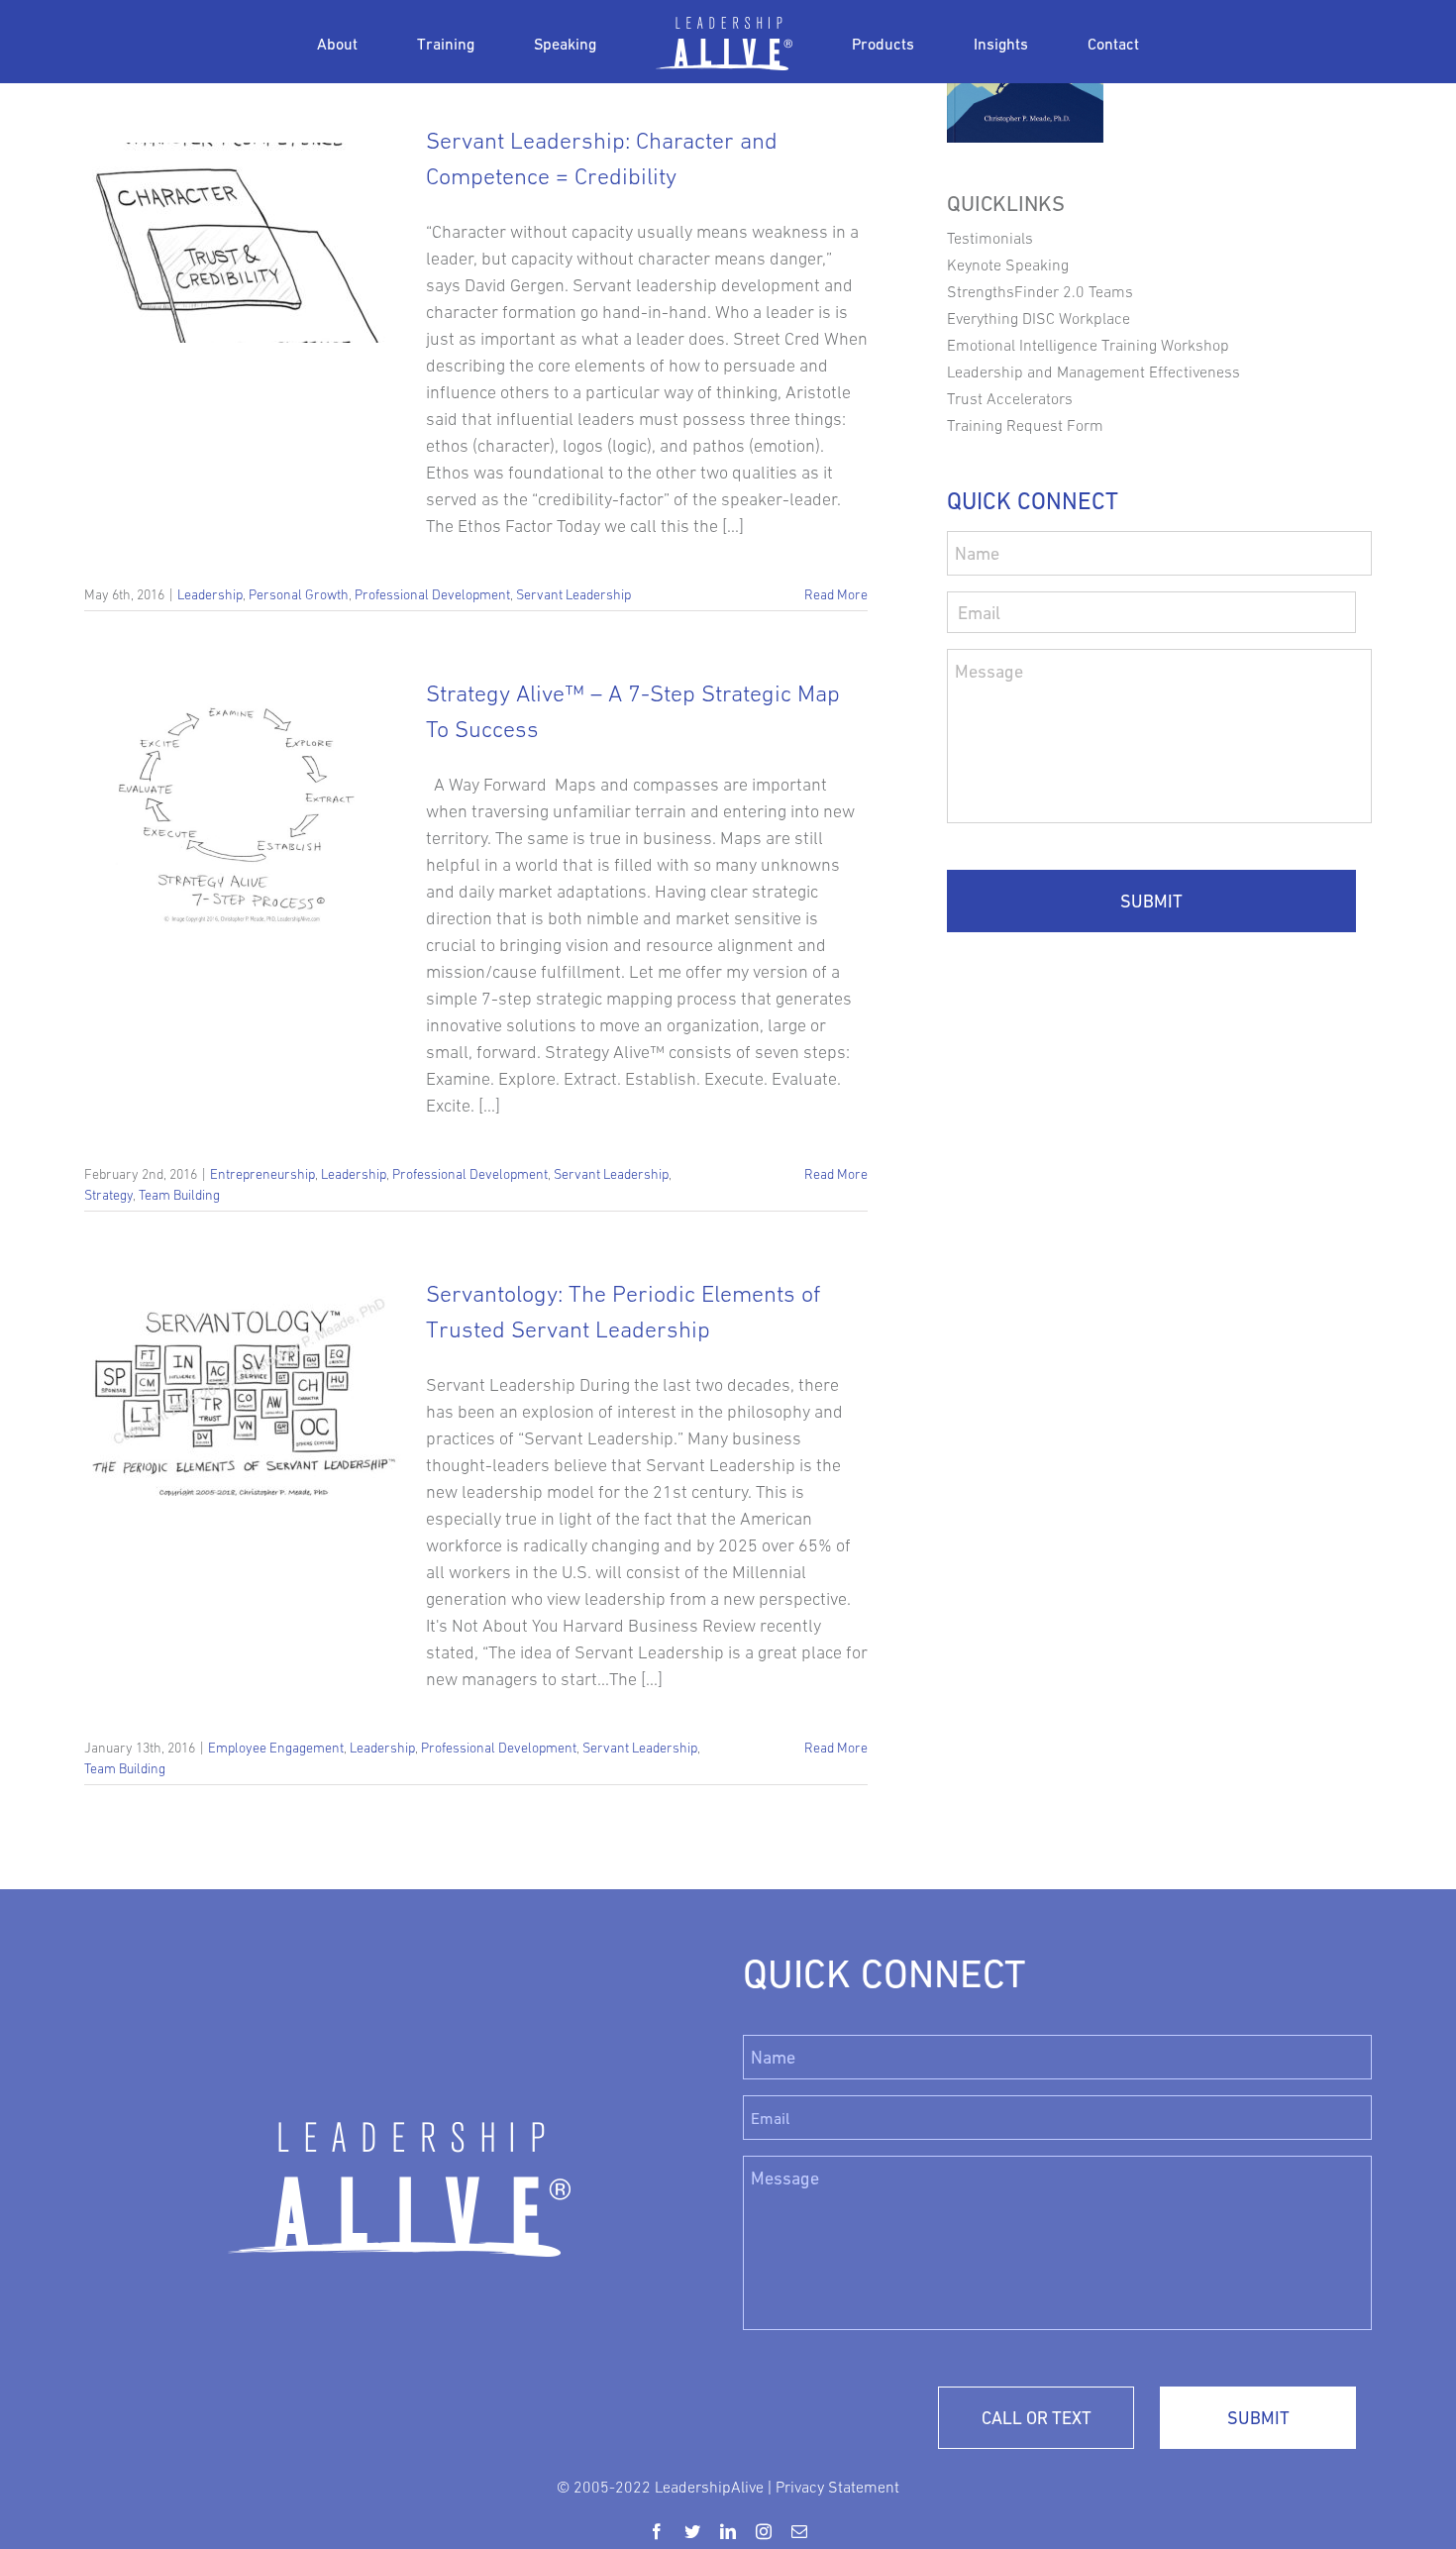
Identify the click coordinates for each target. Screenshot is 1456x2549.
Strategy (108, 1195)
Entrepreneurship (262, 1174)
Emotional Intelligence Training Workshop (1088, 345)
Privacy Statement (837, 2487)
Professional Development (432, 594)
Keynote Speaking (1008, 265)
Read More (836, 594)
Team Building (179, 1195)
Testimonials (990, 238)
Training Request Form (1025, 425)
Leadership (210, 594)
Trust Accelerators (1010, 398)
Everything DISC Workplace (1039, 318)
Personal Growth (299, 594)
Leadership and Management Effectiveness (1093, 372)
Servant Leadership (573, 594)
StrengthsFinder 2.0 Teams (1040, 291)
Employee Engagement (276, 1748)
